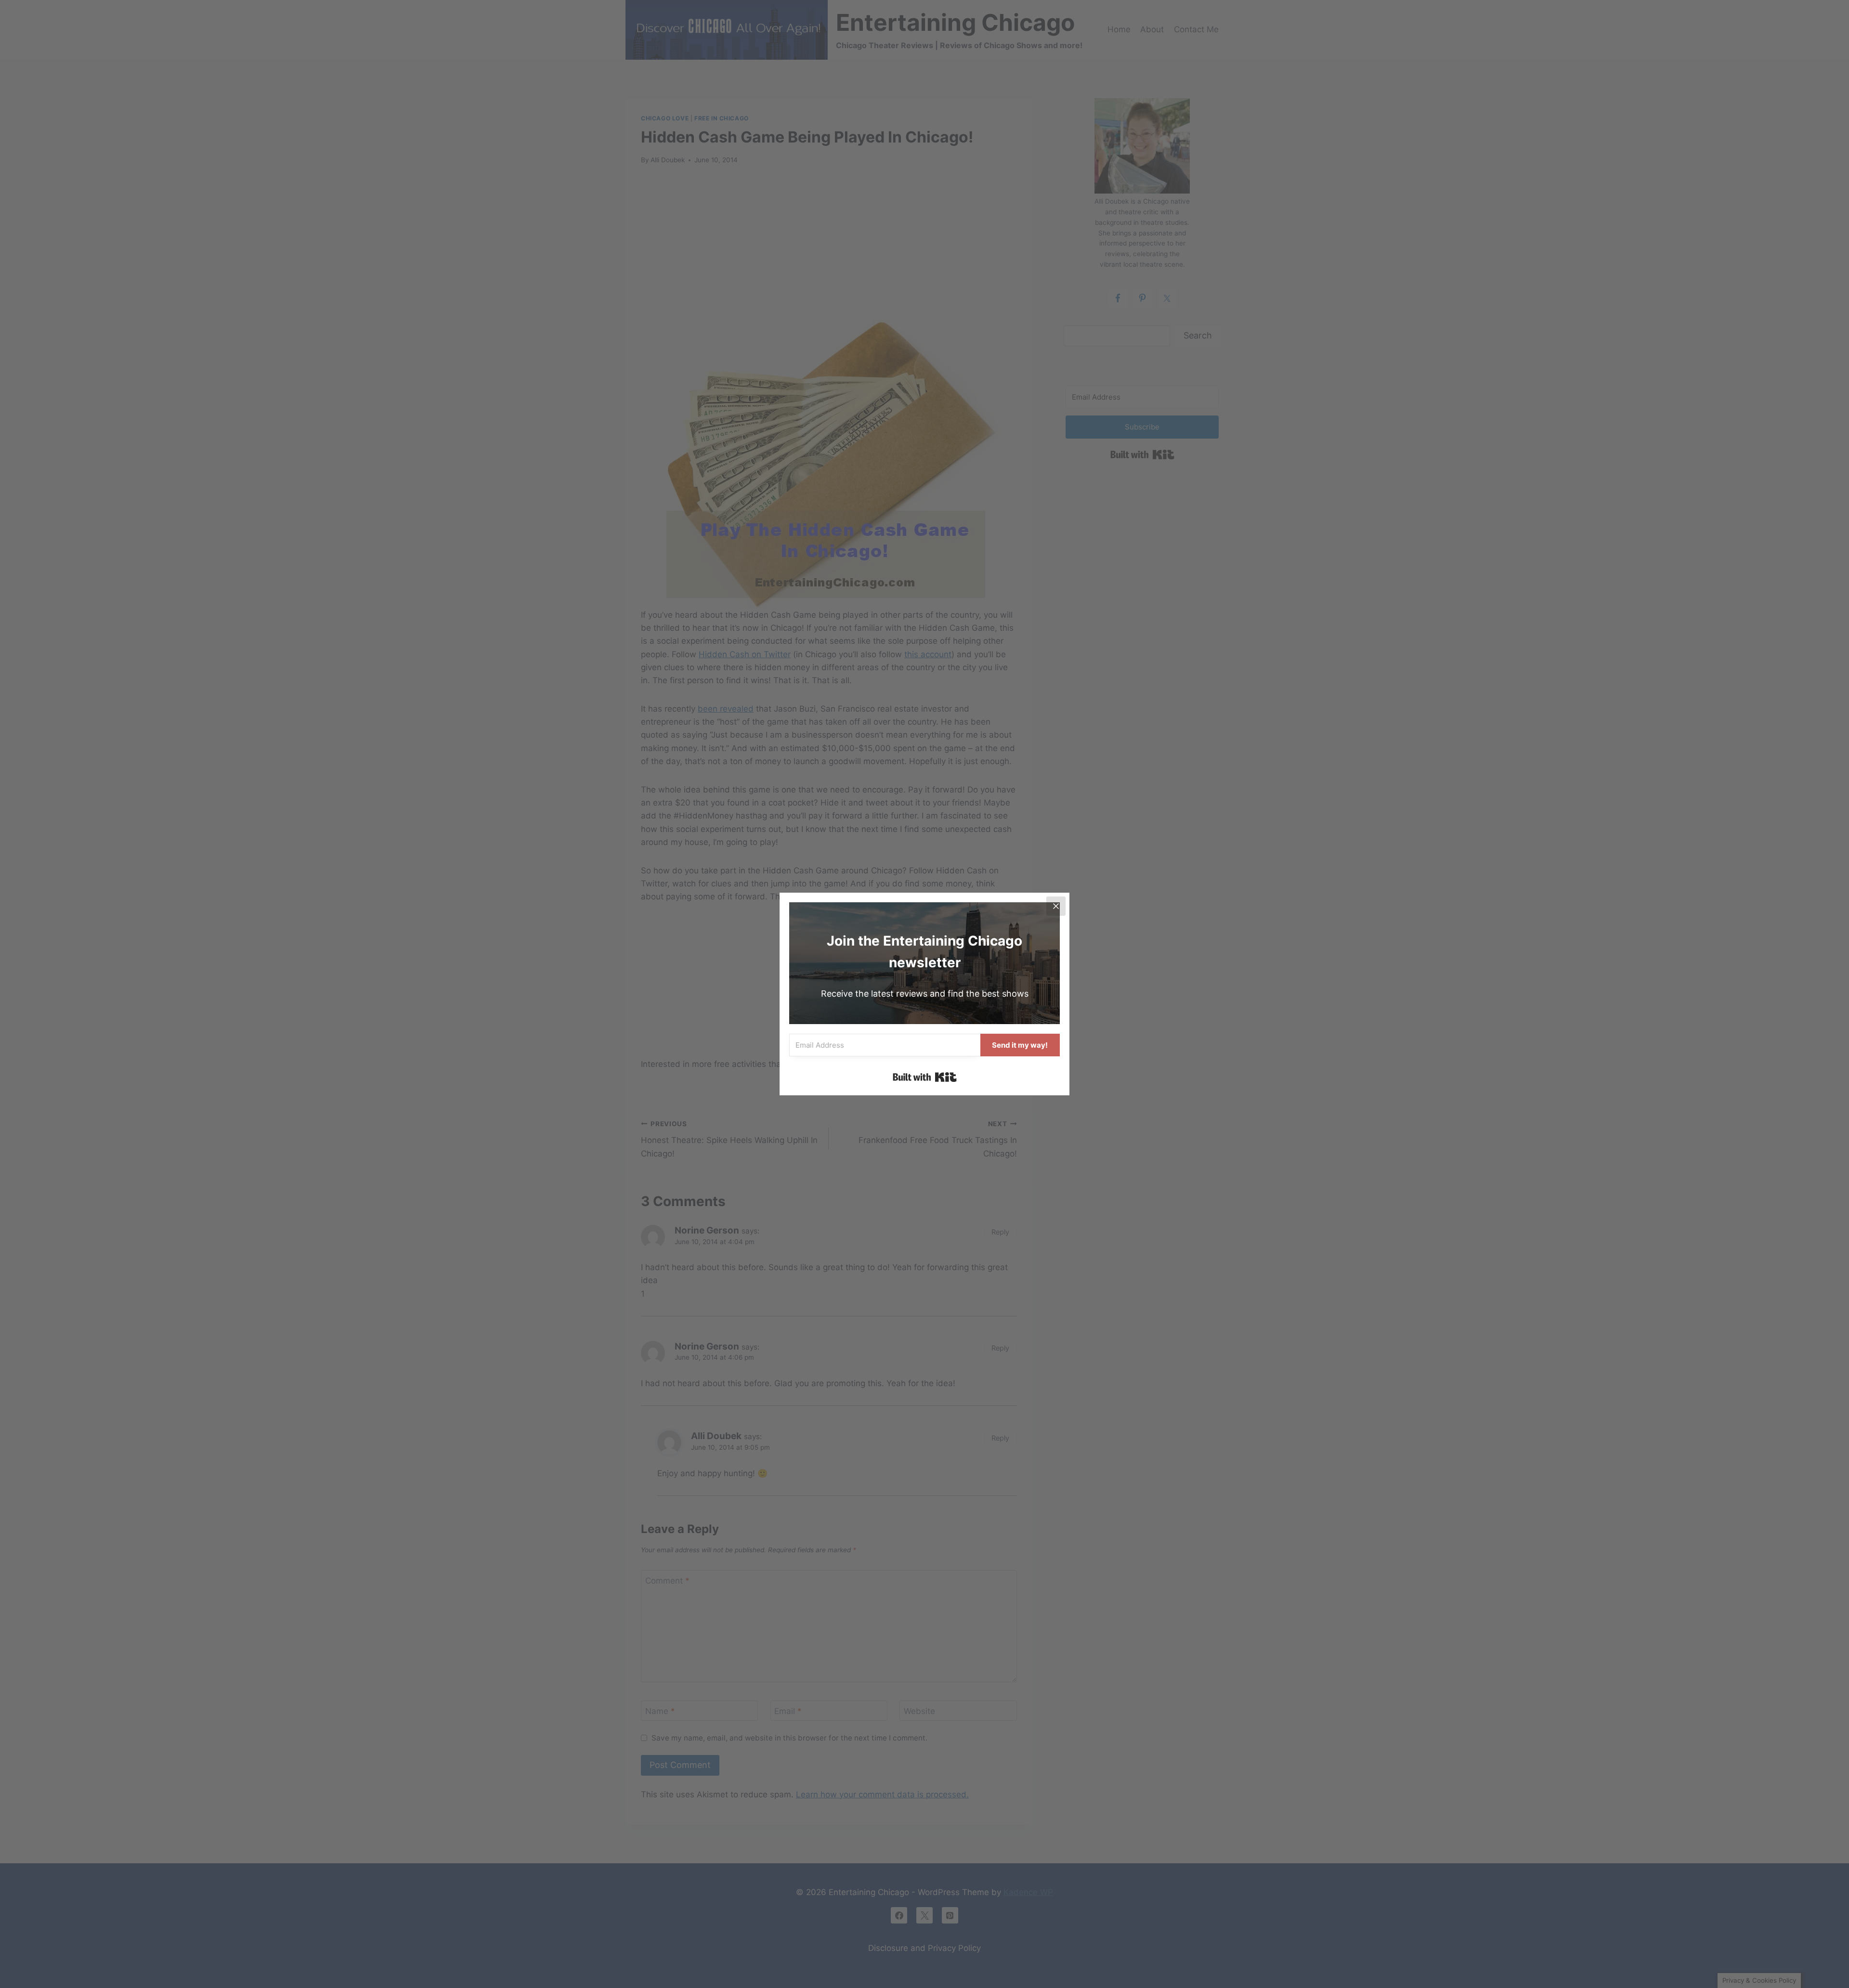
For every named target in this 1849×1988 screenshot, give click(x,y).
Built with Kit (925, 1077)
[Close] (1056, 906)
